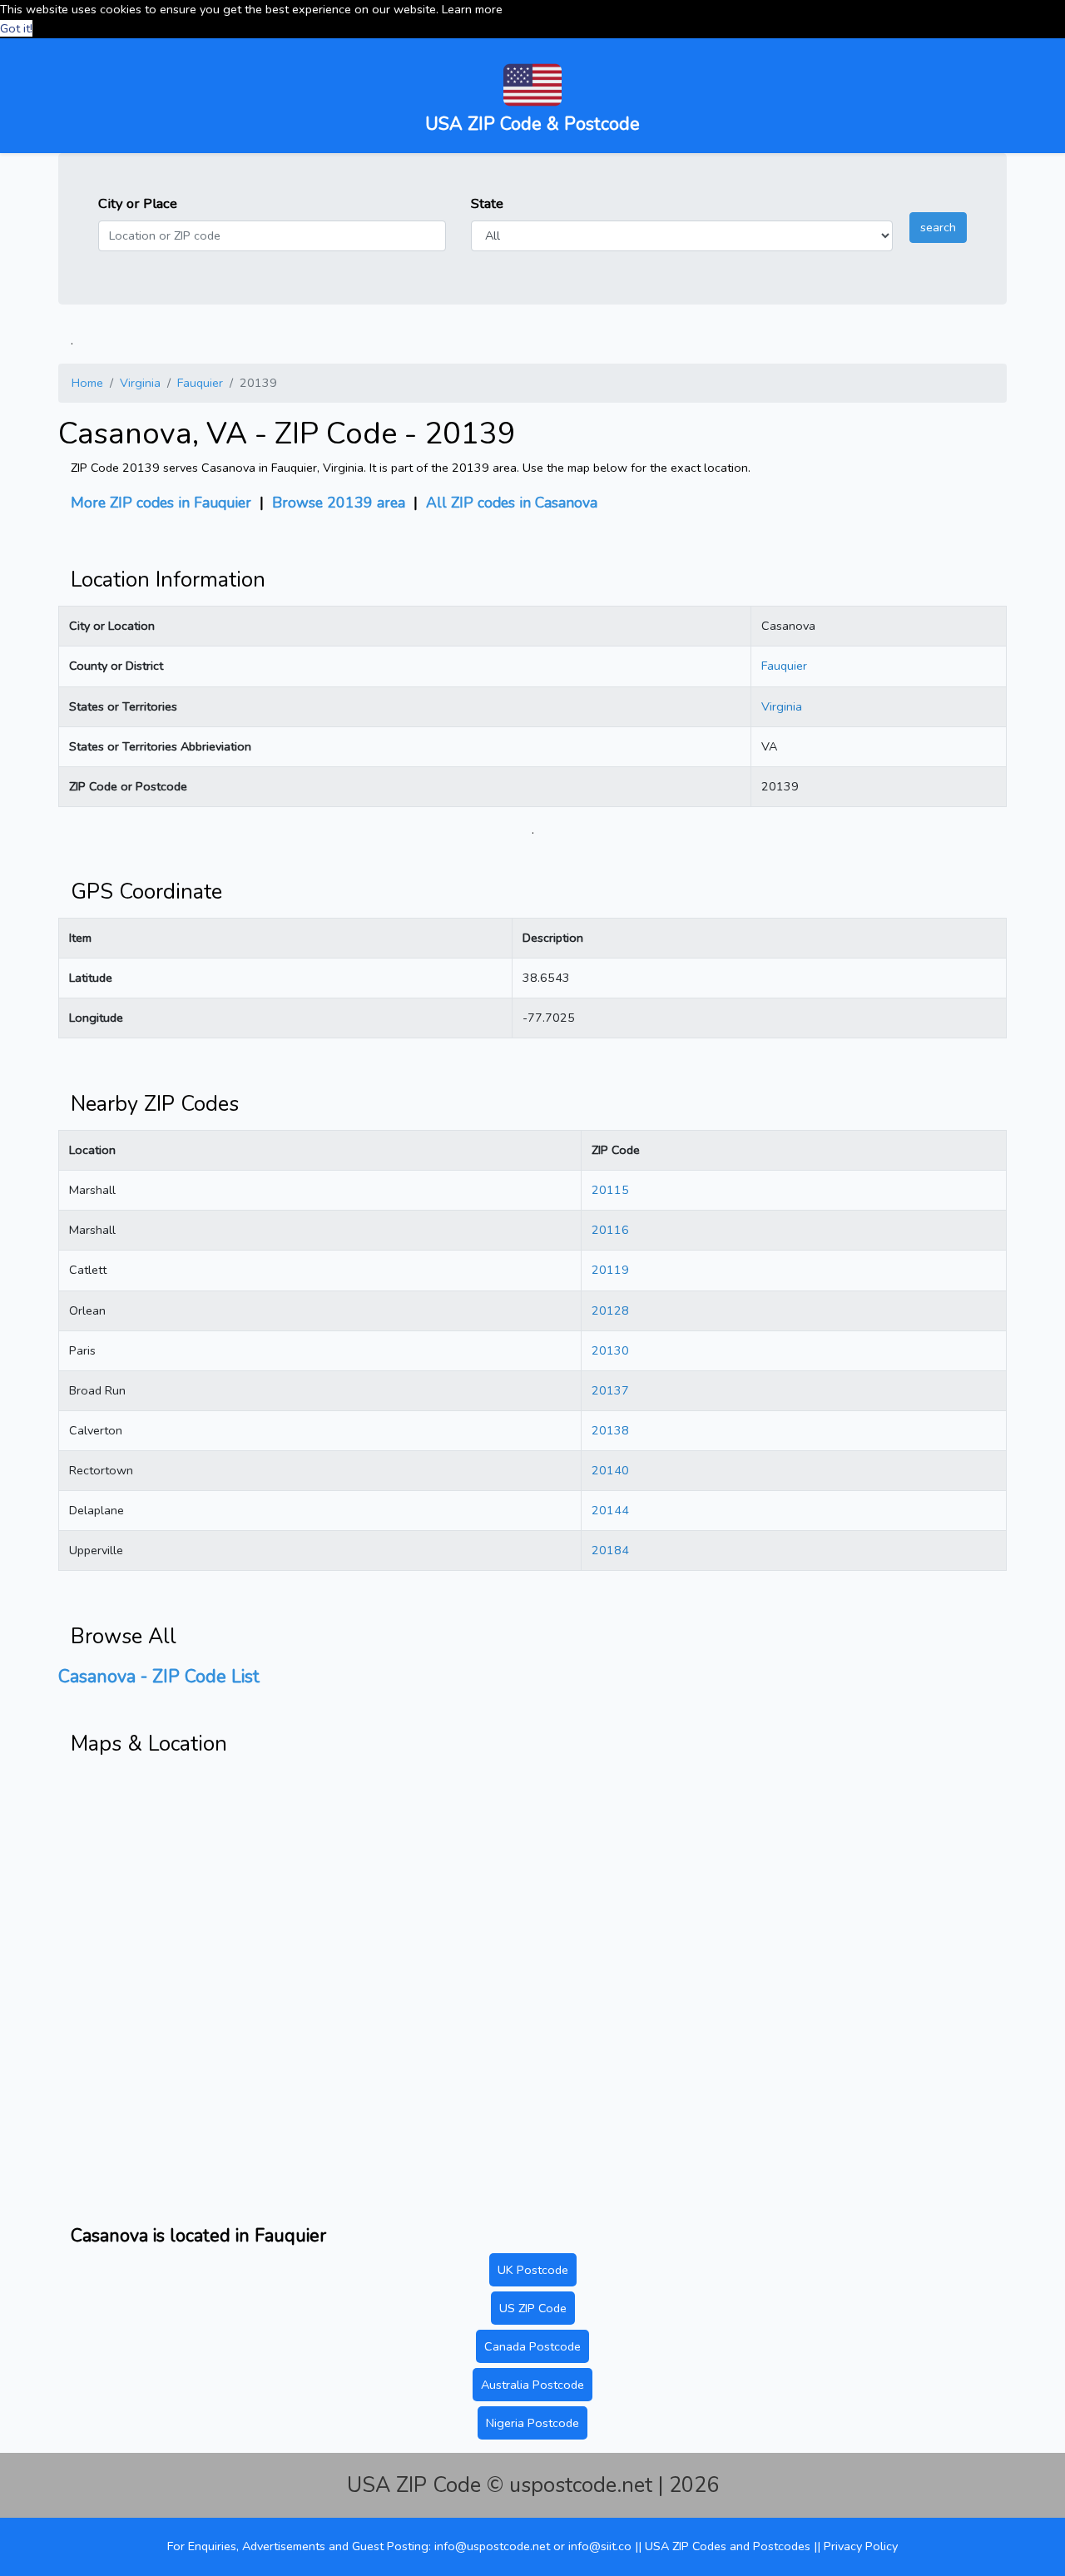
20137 (610, 1390)
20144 (610, 1510)
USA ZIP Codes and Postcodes (729, 2546)
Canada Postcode (532, 2346)
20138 (610, 1430)
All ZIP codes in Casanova (512, 503)
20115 (610, 1190)
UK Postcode (533, 2270)
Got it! (16, 28)
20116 (610, 1230)
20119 (610, 1270)
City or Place (138, 203)
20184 (610, 1550)
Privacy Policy (861, 2546)
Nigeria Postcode (532, 2423)
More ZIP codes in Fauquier (161, 503)
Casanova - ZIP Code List (159, 1677)
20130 (610, 1350)
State (487, 203)
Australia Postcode (532, 2385)
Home (87, 383)
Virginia (140, 383)
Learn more (472, 9)
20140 (610, 1470)
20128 (610, 1310)
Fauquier (200, 383)
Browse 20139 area (339, 503)
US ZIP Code (533, 2308)
